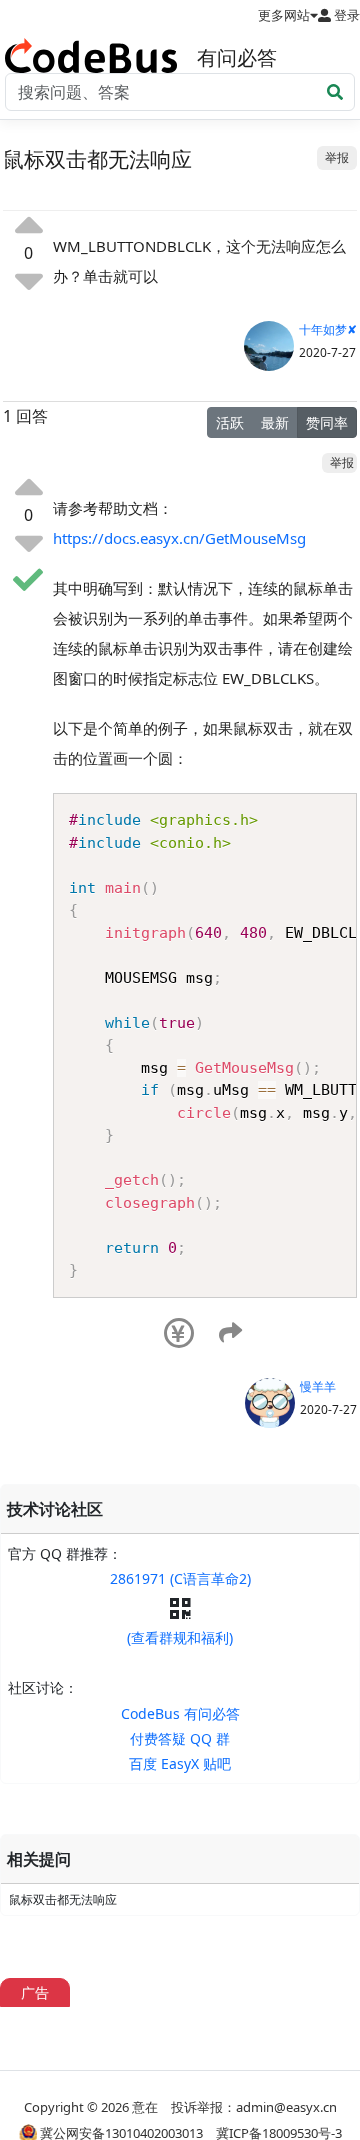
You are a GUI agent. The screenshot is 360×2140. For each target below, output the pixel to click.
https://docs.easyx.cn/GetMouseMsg (179, 538)
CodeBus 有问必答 (180, 1713)
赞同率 (327, 422)
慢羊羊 (318, 1386)
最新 (275, 422)
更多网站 (284, 15)
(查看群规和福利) (180, 1637)
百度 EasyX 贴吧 (180, 1763)
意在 (145, 2107)
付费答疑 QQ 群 (180, 1738)
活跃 (230, 422)
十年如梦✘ (328, 329)
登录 (345, 15)
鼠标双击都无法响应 (63, 1899)
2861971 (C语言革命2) (180, 1578)
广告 (35, 1992)
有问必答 (237, 57)
